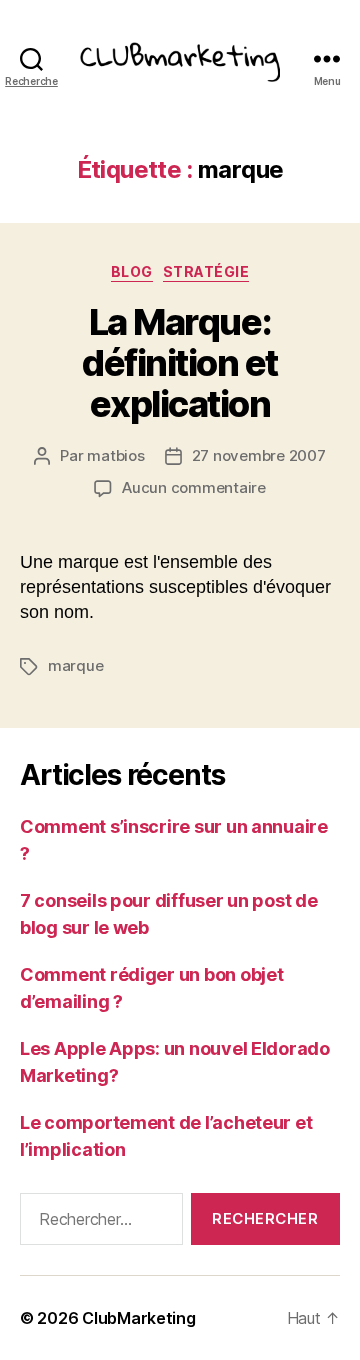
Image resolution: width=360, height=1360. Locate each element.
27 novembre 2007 (259, 455)
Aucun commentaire (194, 487)
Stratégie (206, 271)
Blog (132, 271)
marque (75, 665)
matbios (115, 455)
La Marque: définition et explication (180, 363)
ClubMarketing (139, 1318)
